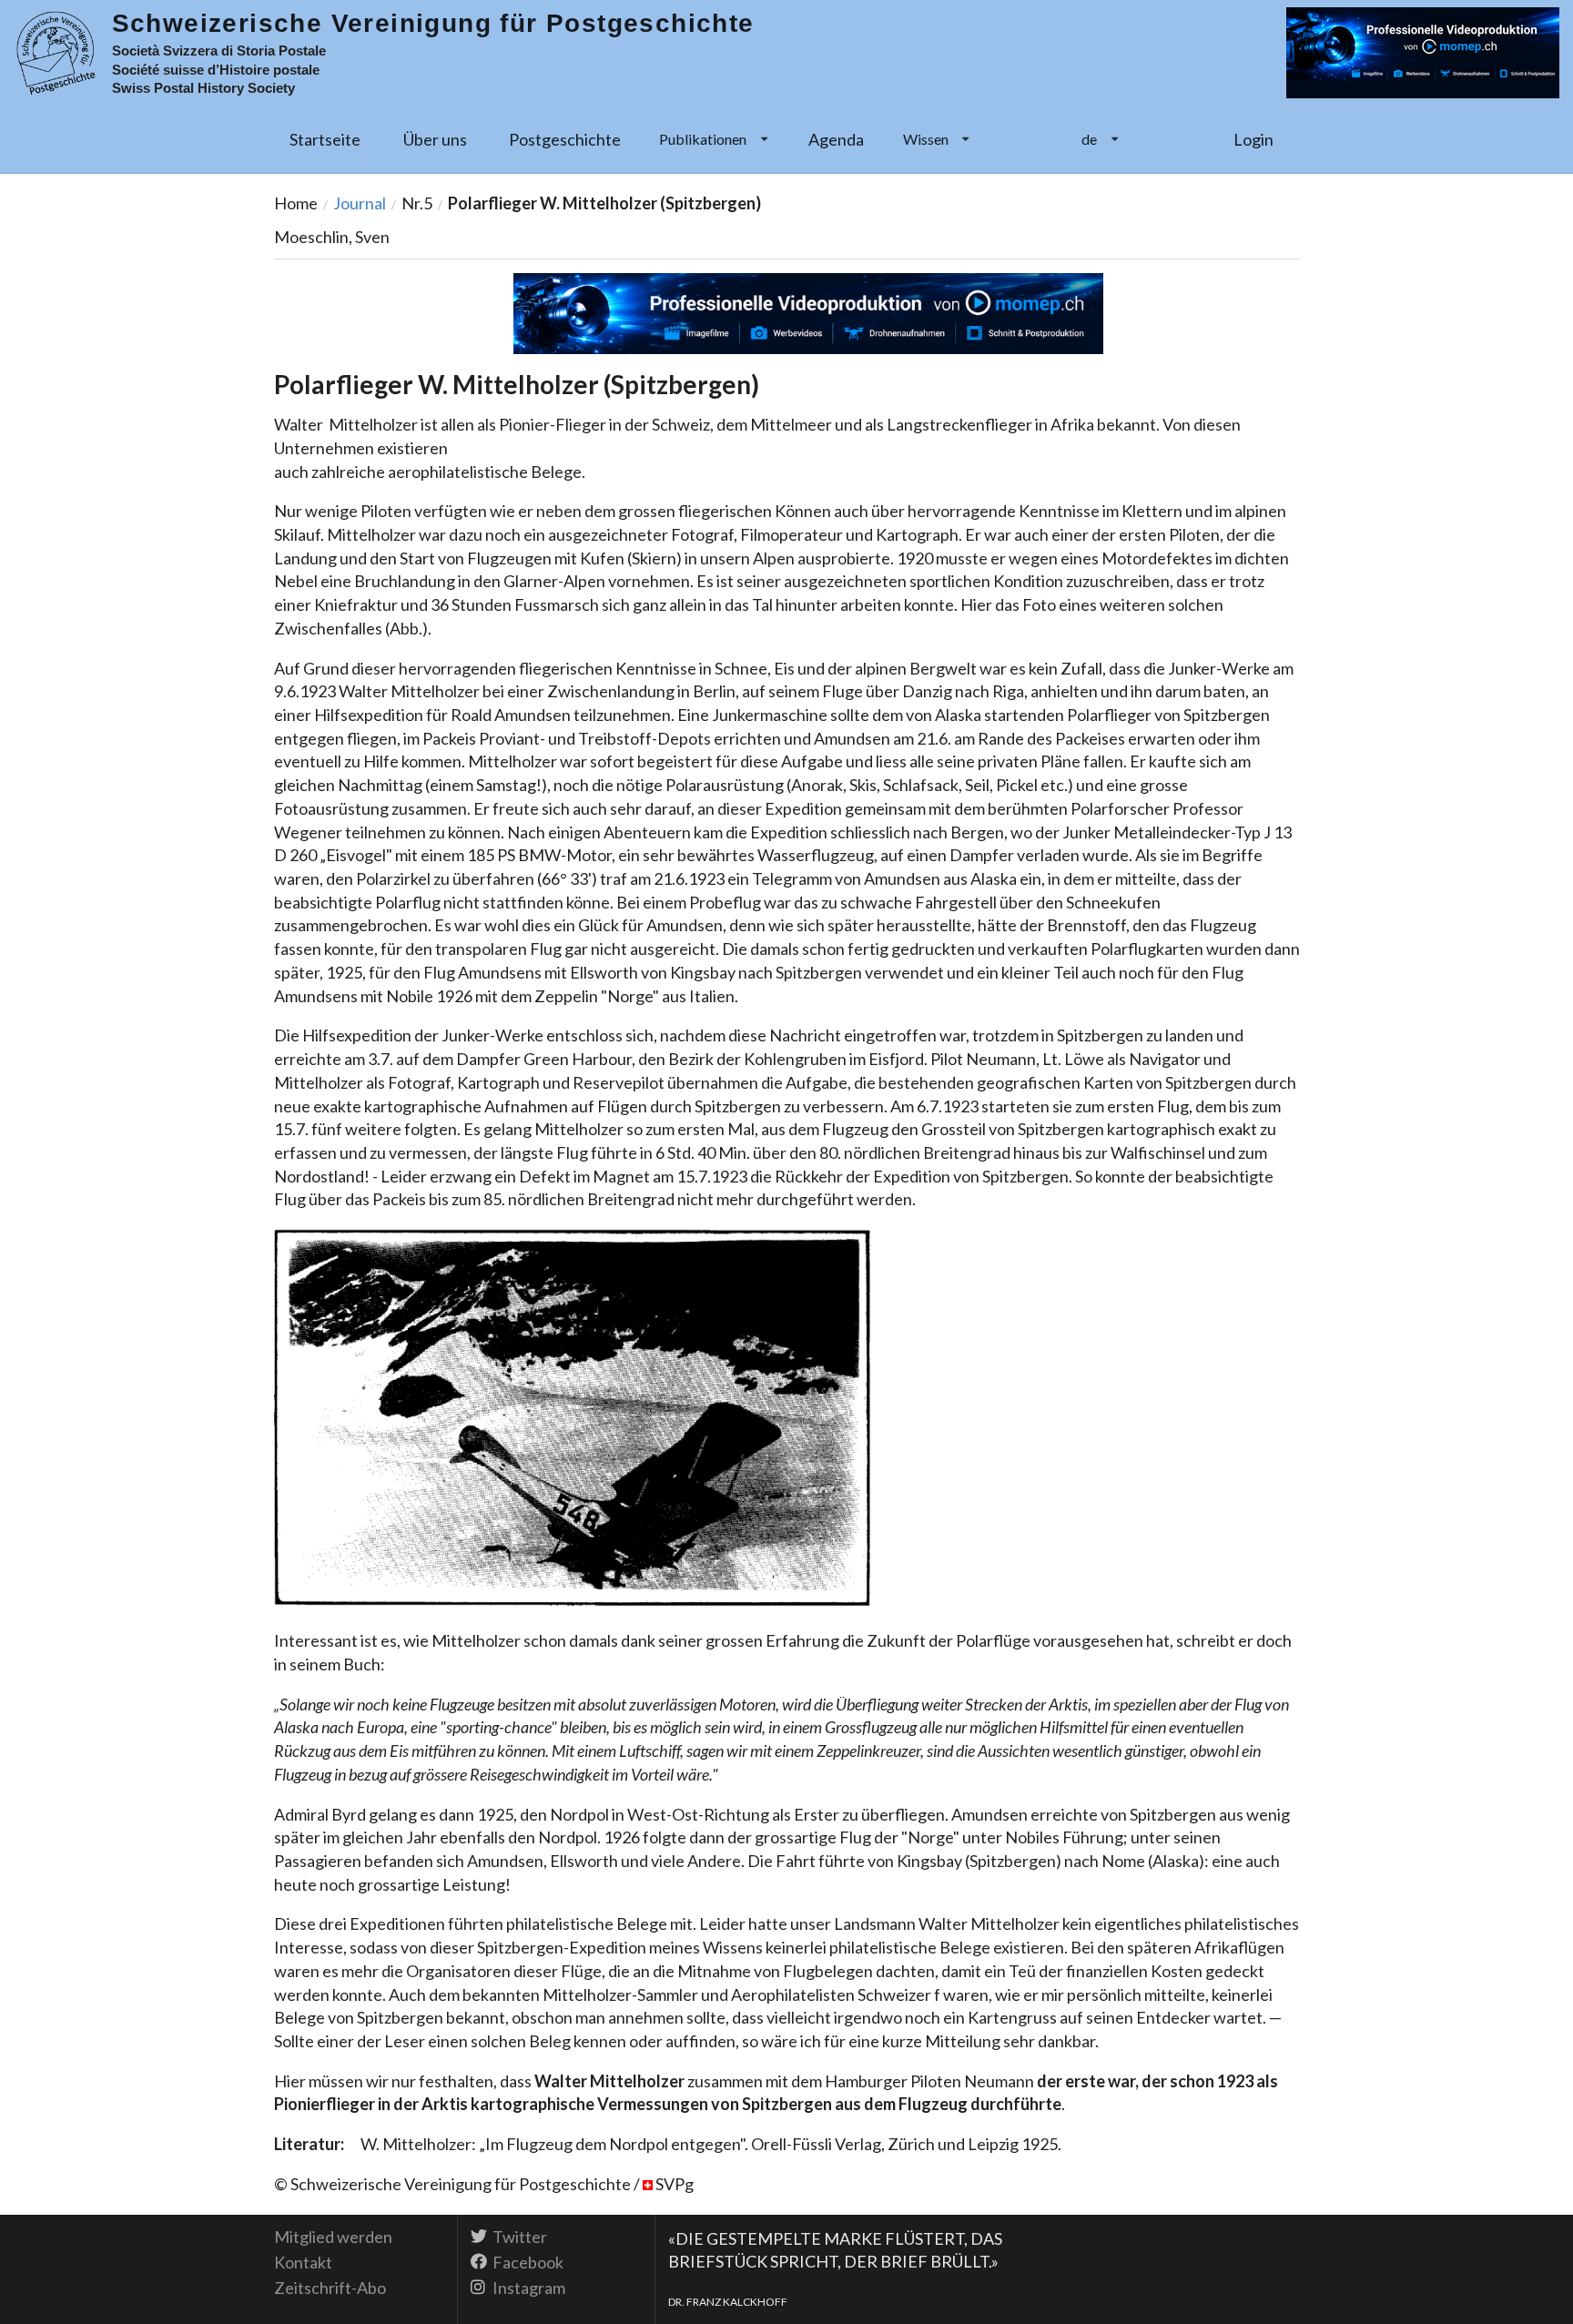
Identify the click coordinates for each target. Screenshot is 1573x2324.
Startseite (325, 139)
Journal (360, 203)
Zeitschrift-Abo (330, 2287)
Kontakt (303, 2262)
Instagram (528, 2287)
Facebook (527, 2262)
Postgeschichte (565, 139)
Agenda (836, 139)
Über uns (435, 139)
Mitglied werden (333, 2237)
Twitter (518, 2237)
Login (1253, 139)
